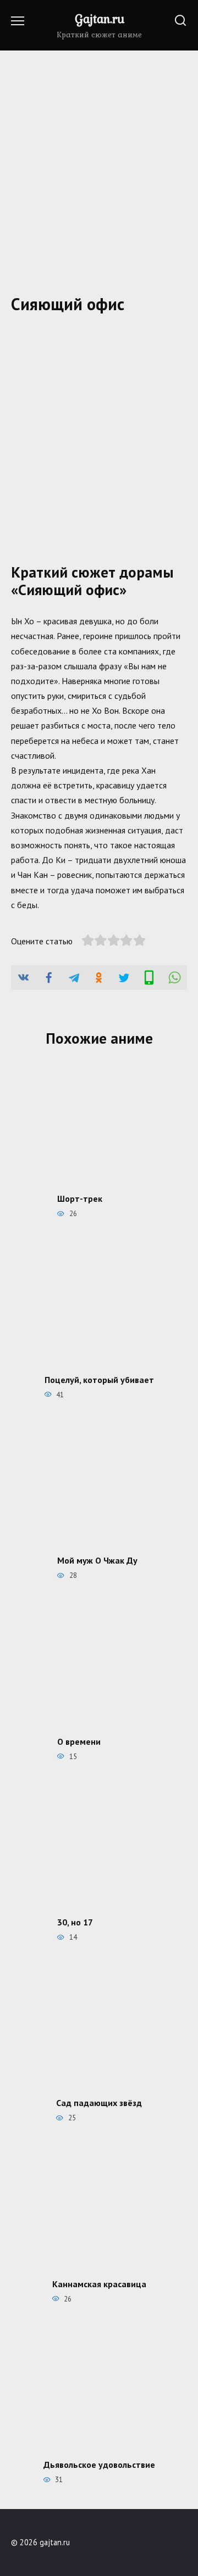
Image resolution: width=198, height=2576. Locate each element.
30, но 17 (75, 1922)
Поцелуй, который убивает (99, 1379)
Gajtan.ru (100, 19)
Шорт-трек (80, 1199)
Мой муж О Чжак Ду (97, 1560)
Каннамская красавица (99, 2283)
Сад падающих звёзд (99, 2103)
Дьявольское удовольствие (99, 2465)
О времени (79, 1741)
